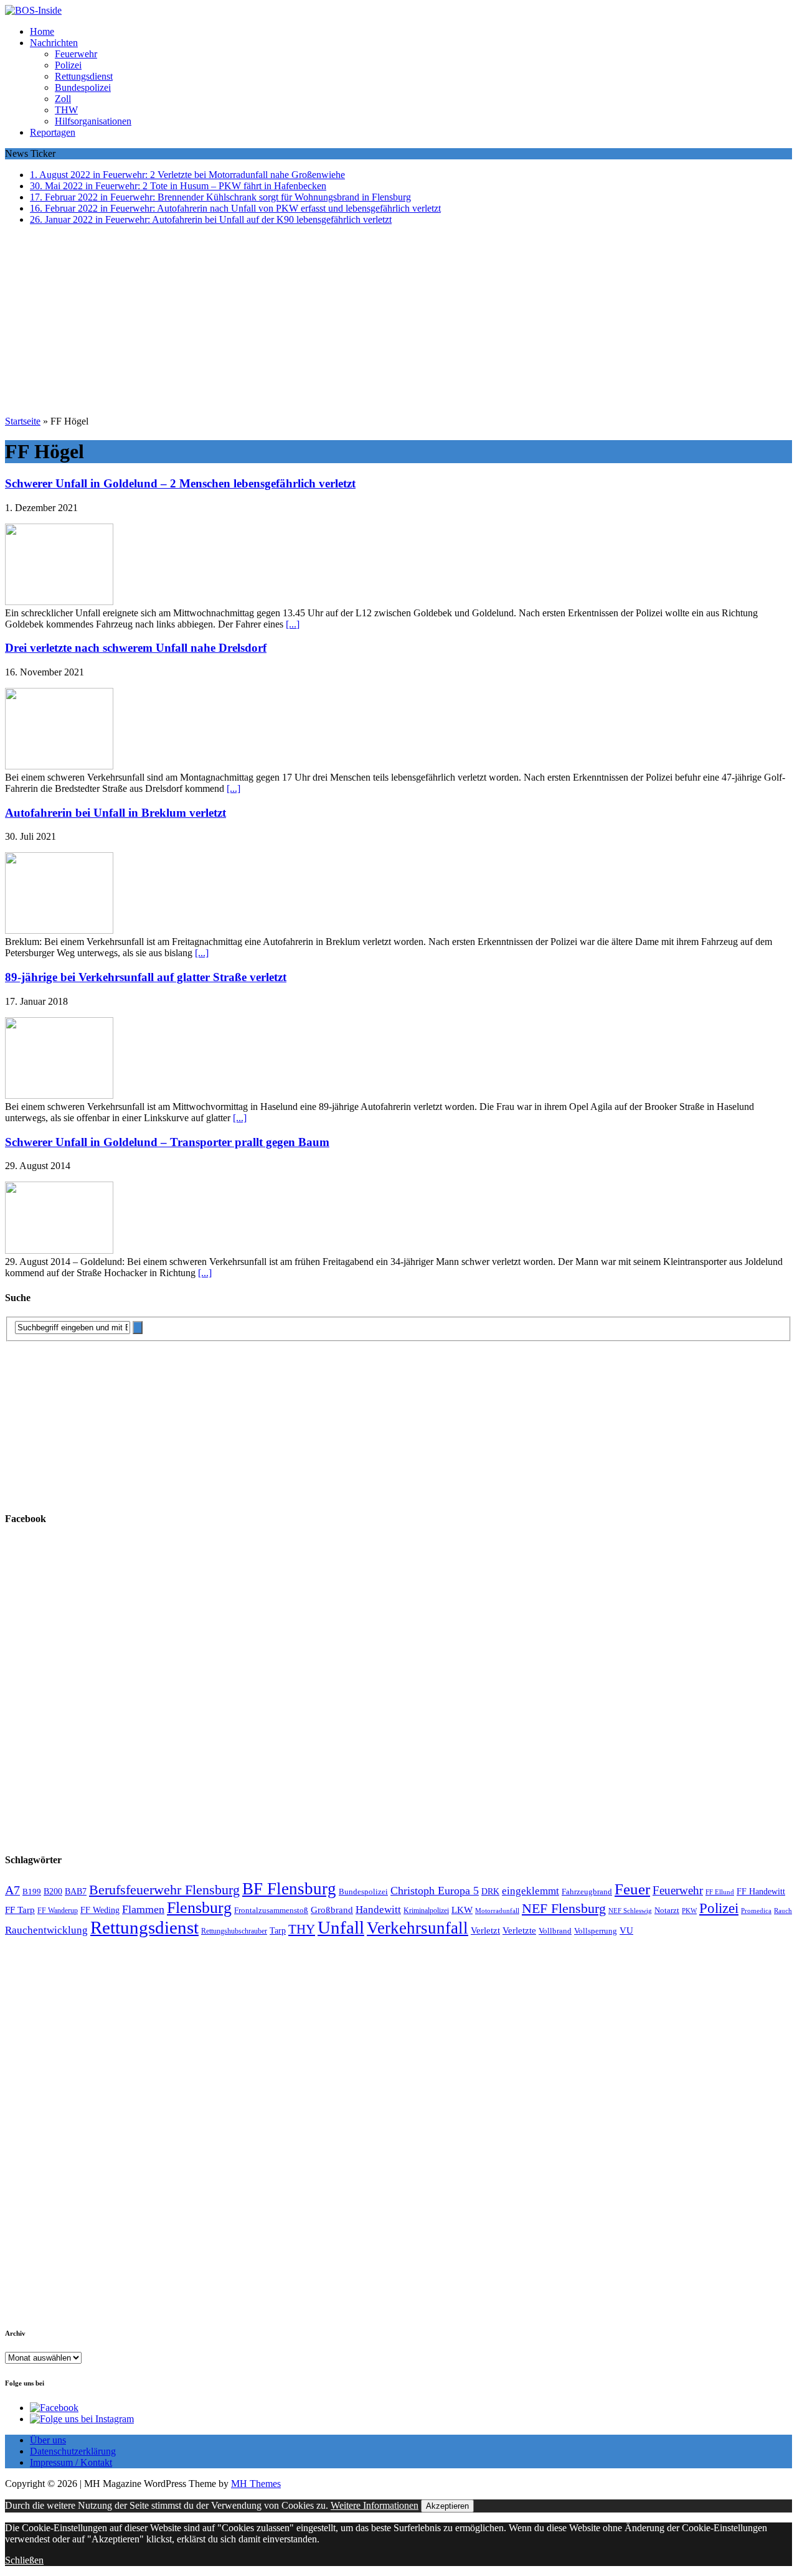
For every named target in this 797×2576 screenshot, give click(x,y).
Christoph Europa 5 (435, 1891)
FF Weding (100, 1910)
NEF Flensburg (564, 1908)
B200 (53, 1891)
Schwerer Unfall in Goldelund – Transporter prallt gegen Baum (167, 1142)
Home (42, 31)
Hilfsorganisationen (93, 121)
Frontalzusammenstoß (271, 1910)
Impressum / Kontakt (71, 2462)
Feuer (632, 1889)
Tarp (278, 1930)
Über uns (48, 2440)
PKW (689, 1911)
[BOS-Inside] (398, 11)
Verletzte (519, 1930)
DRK (490, 1892)
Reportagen (53, 132)
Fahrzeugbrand (587, 1892)
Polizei (68, 65)
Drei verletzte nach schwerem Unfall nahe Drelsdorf (136, 648)
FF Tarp (20, 1910)
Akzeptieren (447, 2506)
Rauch (783, 1911)
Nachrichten (54, 43)
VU (626, 1930)
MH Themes (256, 2484)
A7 (12, 1890)
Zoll (63, 99)
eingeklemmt (531, 1891)
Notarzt (667, 1911)
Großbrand (332, 1910)
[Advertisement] (398, 322)
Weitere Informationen (375, 2505)
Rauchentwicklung (46, 1930)
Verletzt (485, 1930)
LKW (462, 1910)
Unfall (341, 1927)
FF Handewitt (761, 1892)
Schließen (24, 2560)
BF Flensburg (289, 1889)
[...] (293, 624)
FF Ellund (720, 1892)
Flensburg (199, 1908)
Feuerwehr (76, 54)
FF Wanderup (58, 1911)
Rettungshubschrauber (234, 1931)
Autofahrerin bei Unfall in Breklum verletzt (116, 813)
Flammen (143, 1909)
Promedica (756, 1911)
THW (66, 110)
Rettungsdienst (84, 76)
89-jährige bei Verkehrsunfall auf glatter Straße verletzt (146, 977)
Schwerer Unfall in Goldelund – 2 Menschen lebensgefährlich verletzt (180, 483)
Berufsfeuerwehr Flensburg (164, 1890)
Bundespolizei (83, 87)
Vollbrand (555, 1931)
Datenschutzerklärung (73, 2451)
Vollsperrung (596, 1931)
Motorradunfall (497, 1911)
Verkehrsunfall (417, 1928)
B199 (32, 1892)
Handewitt (378, 1910)
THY (302, 1929)
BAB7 (76, 1892)
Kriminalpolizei (426, 1911)
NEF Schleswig (630, 1911)
